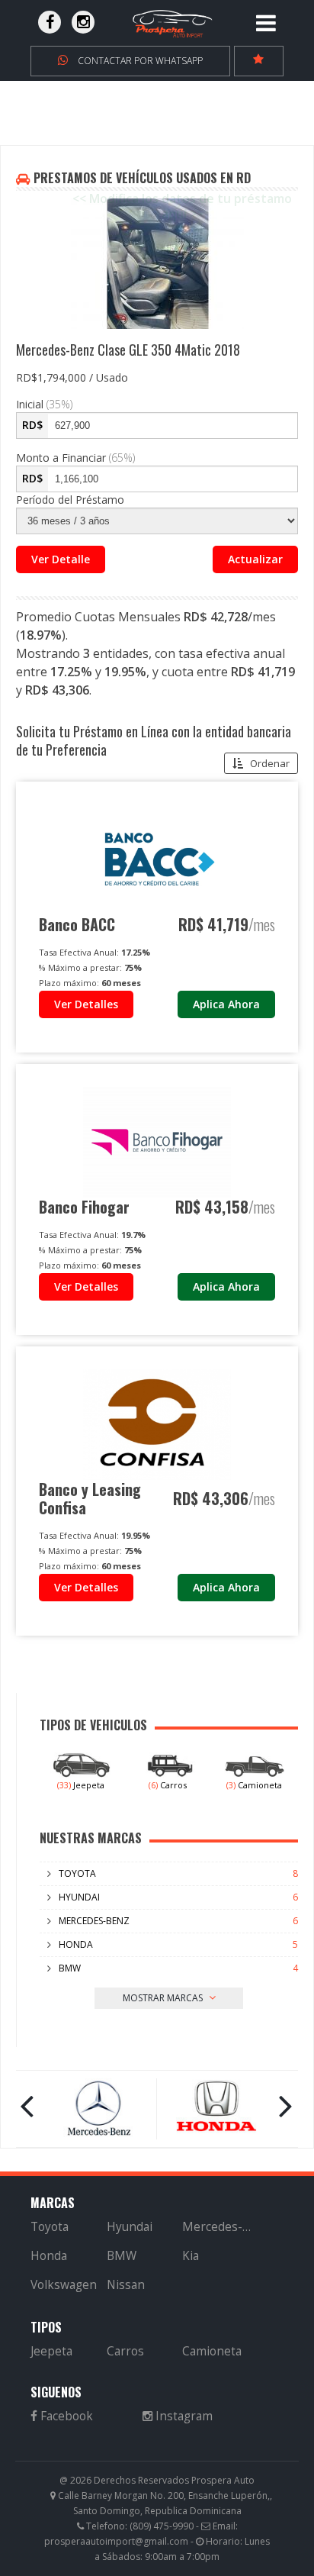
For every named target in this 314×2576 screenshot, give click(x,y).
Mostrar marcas (164, 1998)
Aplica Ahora (226, 1004)
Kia (191, 2256)
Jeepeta (81, 1785)
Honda (76, 1944)
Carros (168, 1785)
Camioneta (254, 1785)
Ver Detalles (86, 1004)
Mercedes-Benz (94, 1921)
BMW (70, 1968)
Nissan (126, 2285)
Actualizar (255, 559)
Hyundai (79, 1897)
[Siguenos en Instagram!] (83, 22)
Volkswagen (64, 2285)
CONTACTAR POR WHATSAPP (139, 61)
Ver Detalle (61, 559)
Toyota (77, 1873)
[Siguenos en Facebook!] (50, 22)
